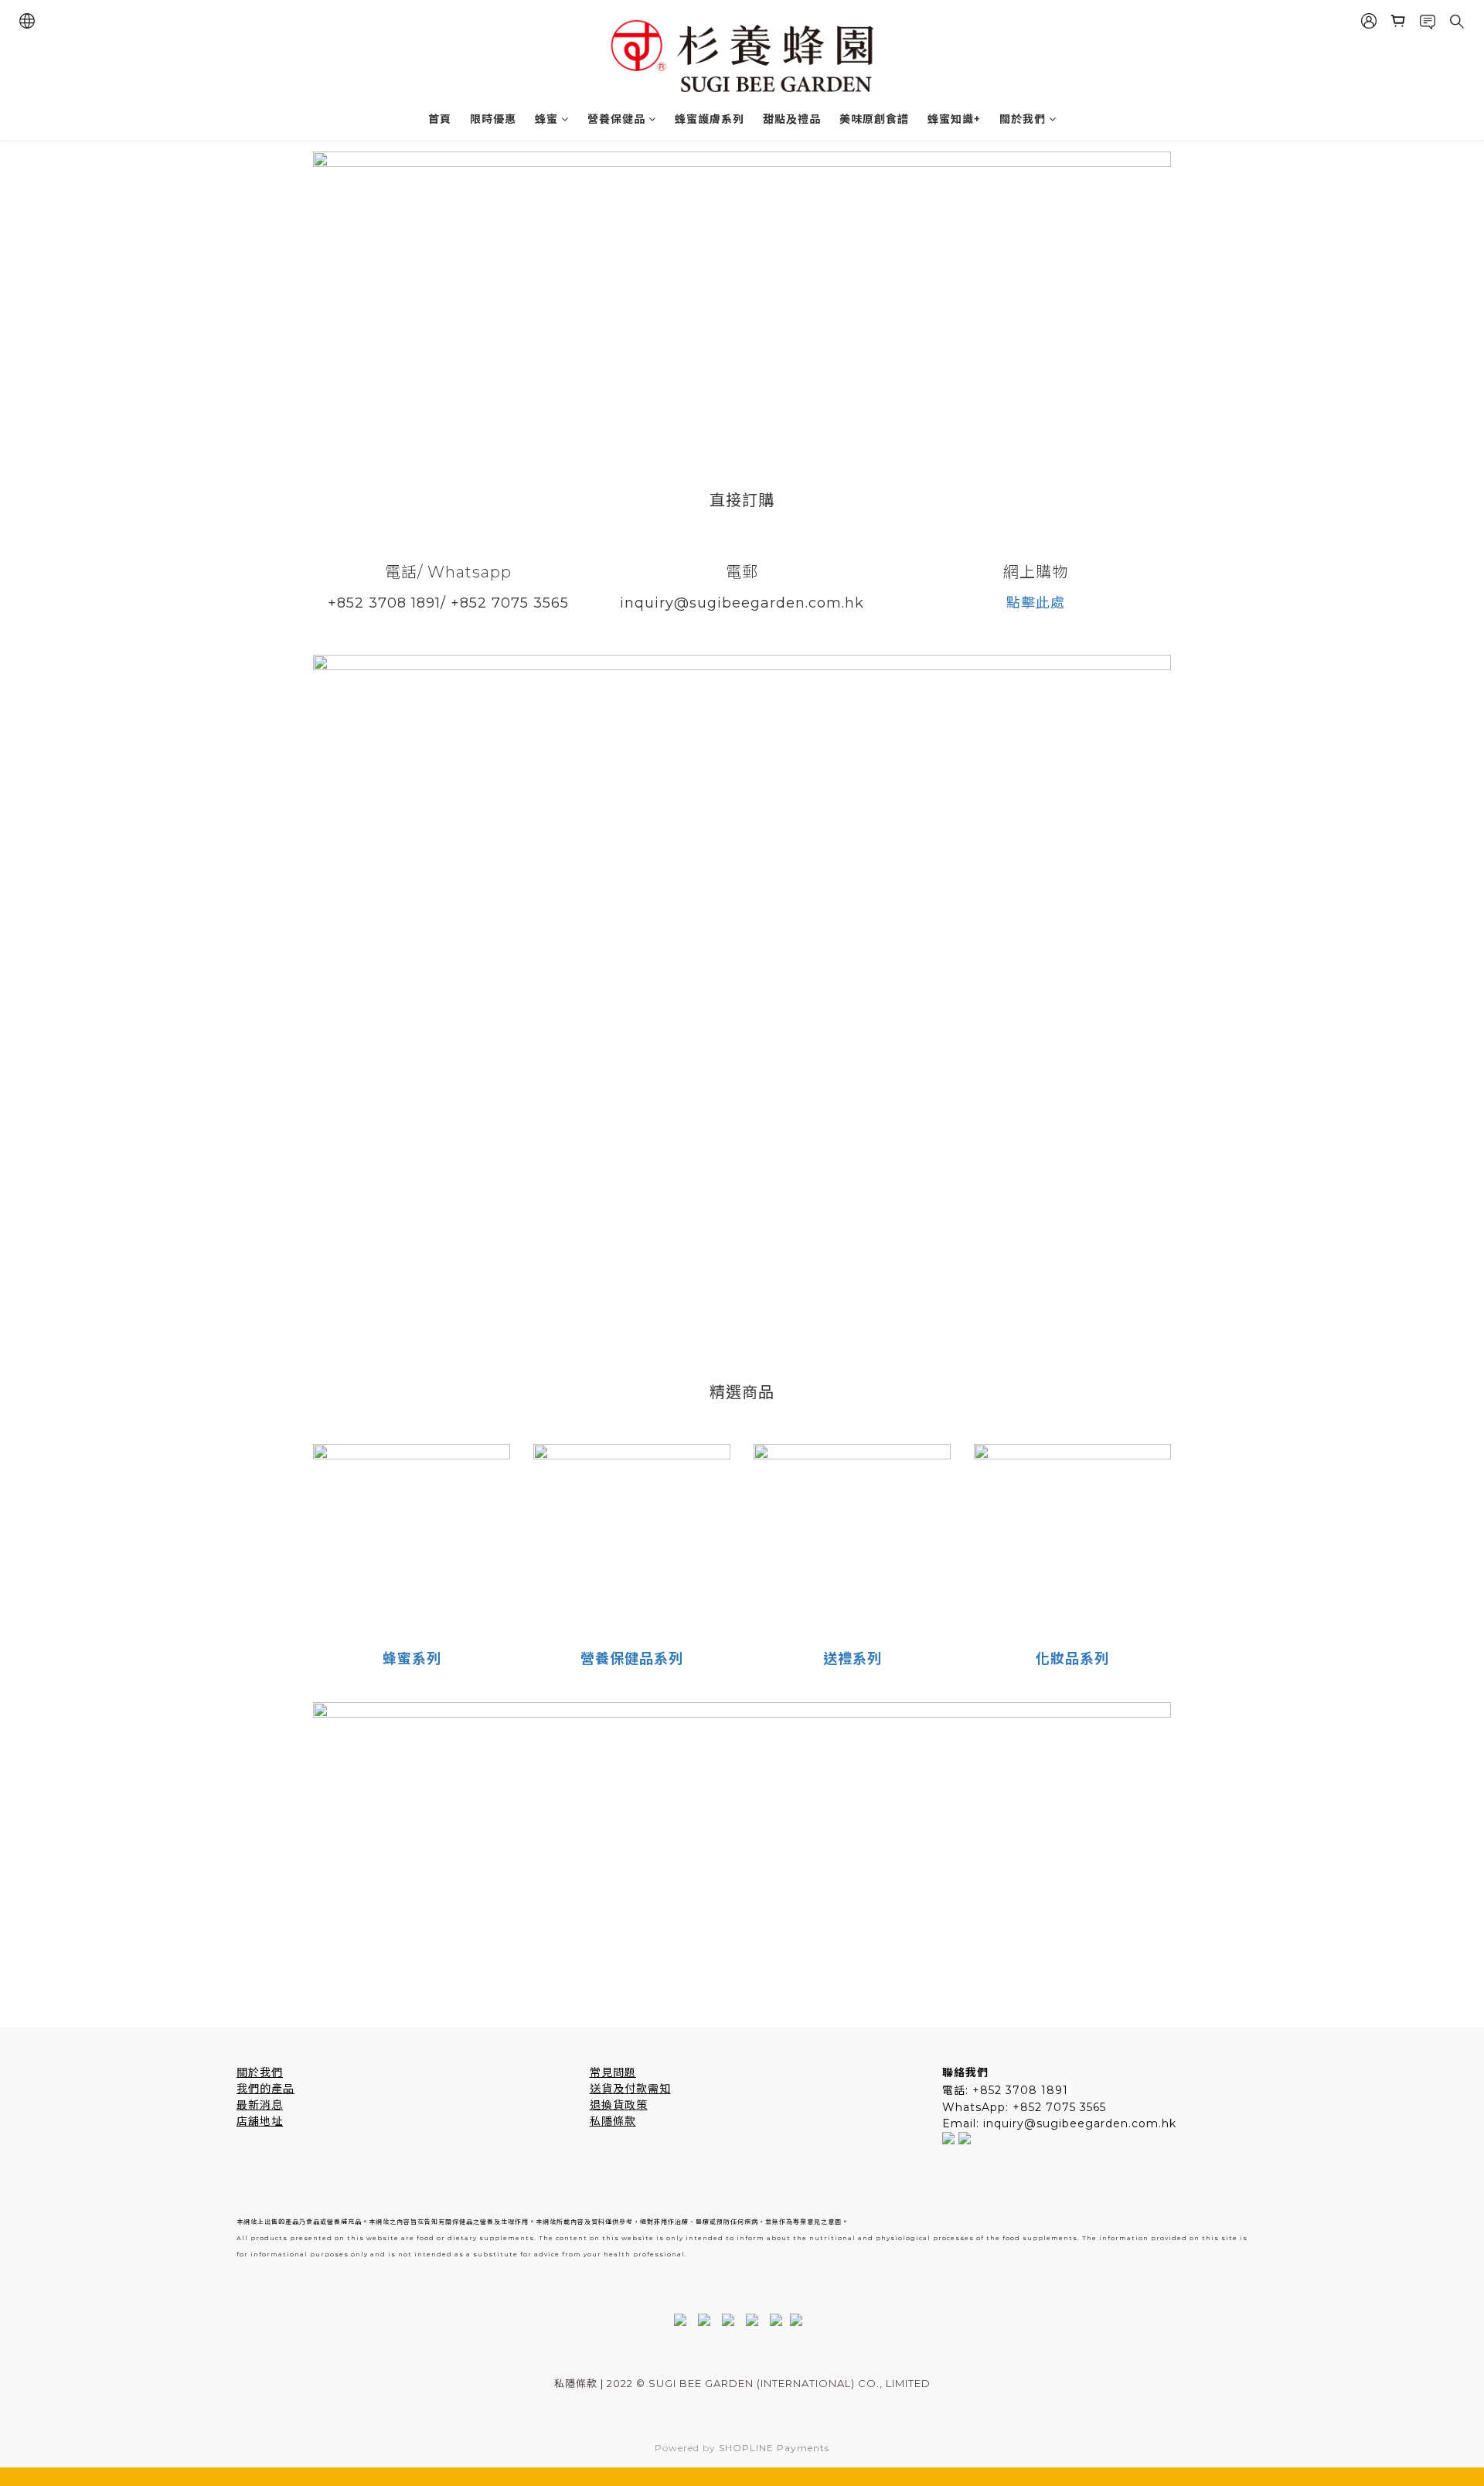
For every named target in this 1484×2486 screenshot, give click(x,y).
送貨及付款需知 (630, 2089)
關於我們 (1023, 119)
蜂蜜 (546, 119)
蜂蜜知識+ (954, 119)
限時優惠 (493, 119)
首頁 (440, 119)
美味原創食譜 (874, 119)
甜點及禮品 (792, 119)
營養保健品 (616, 119)
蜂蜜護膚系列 (710, 119)
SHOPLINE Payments (774, 2448)
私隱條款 (613, 2121)
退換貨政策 (619, 2105)
